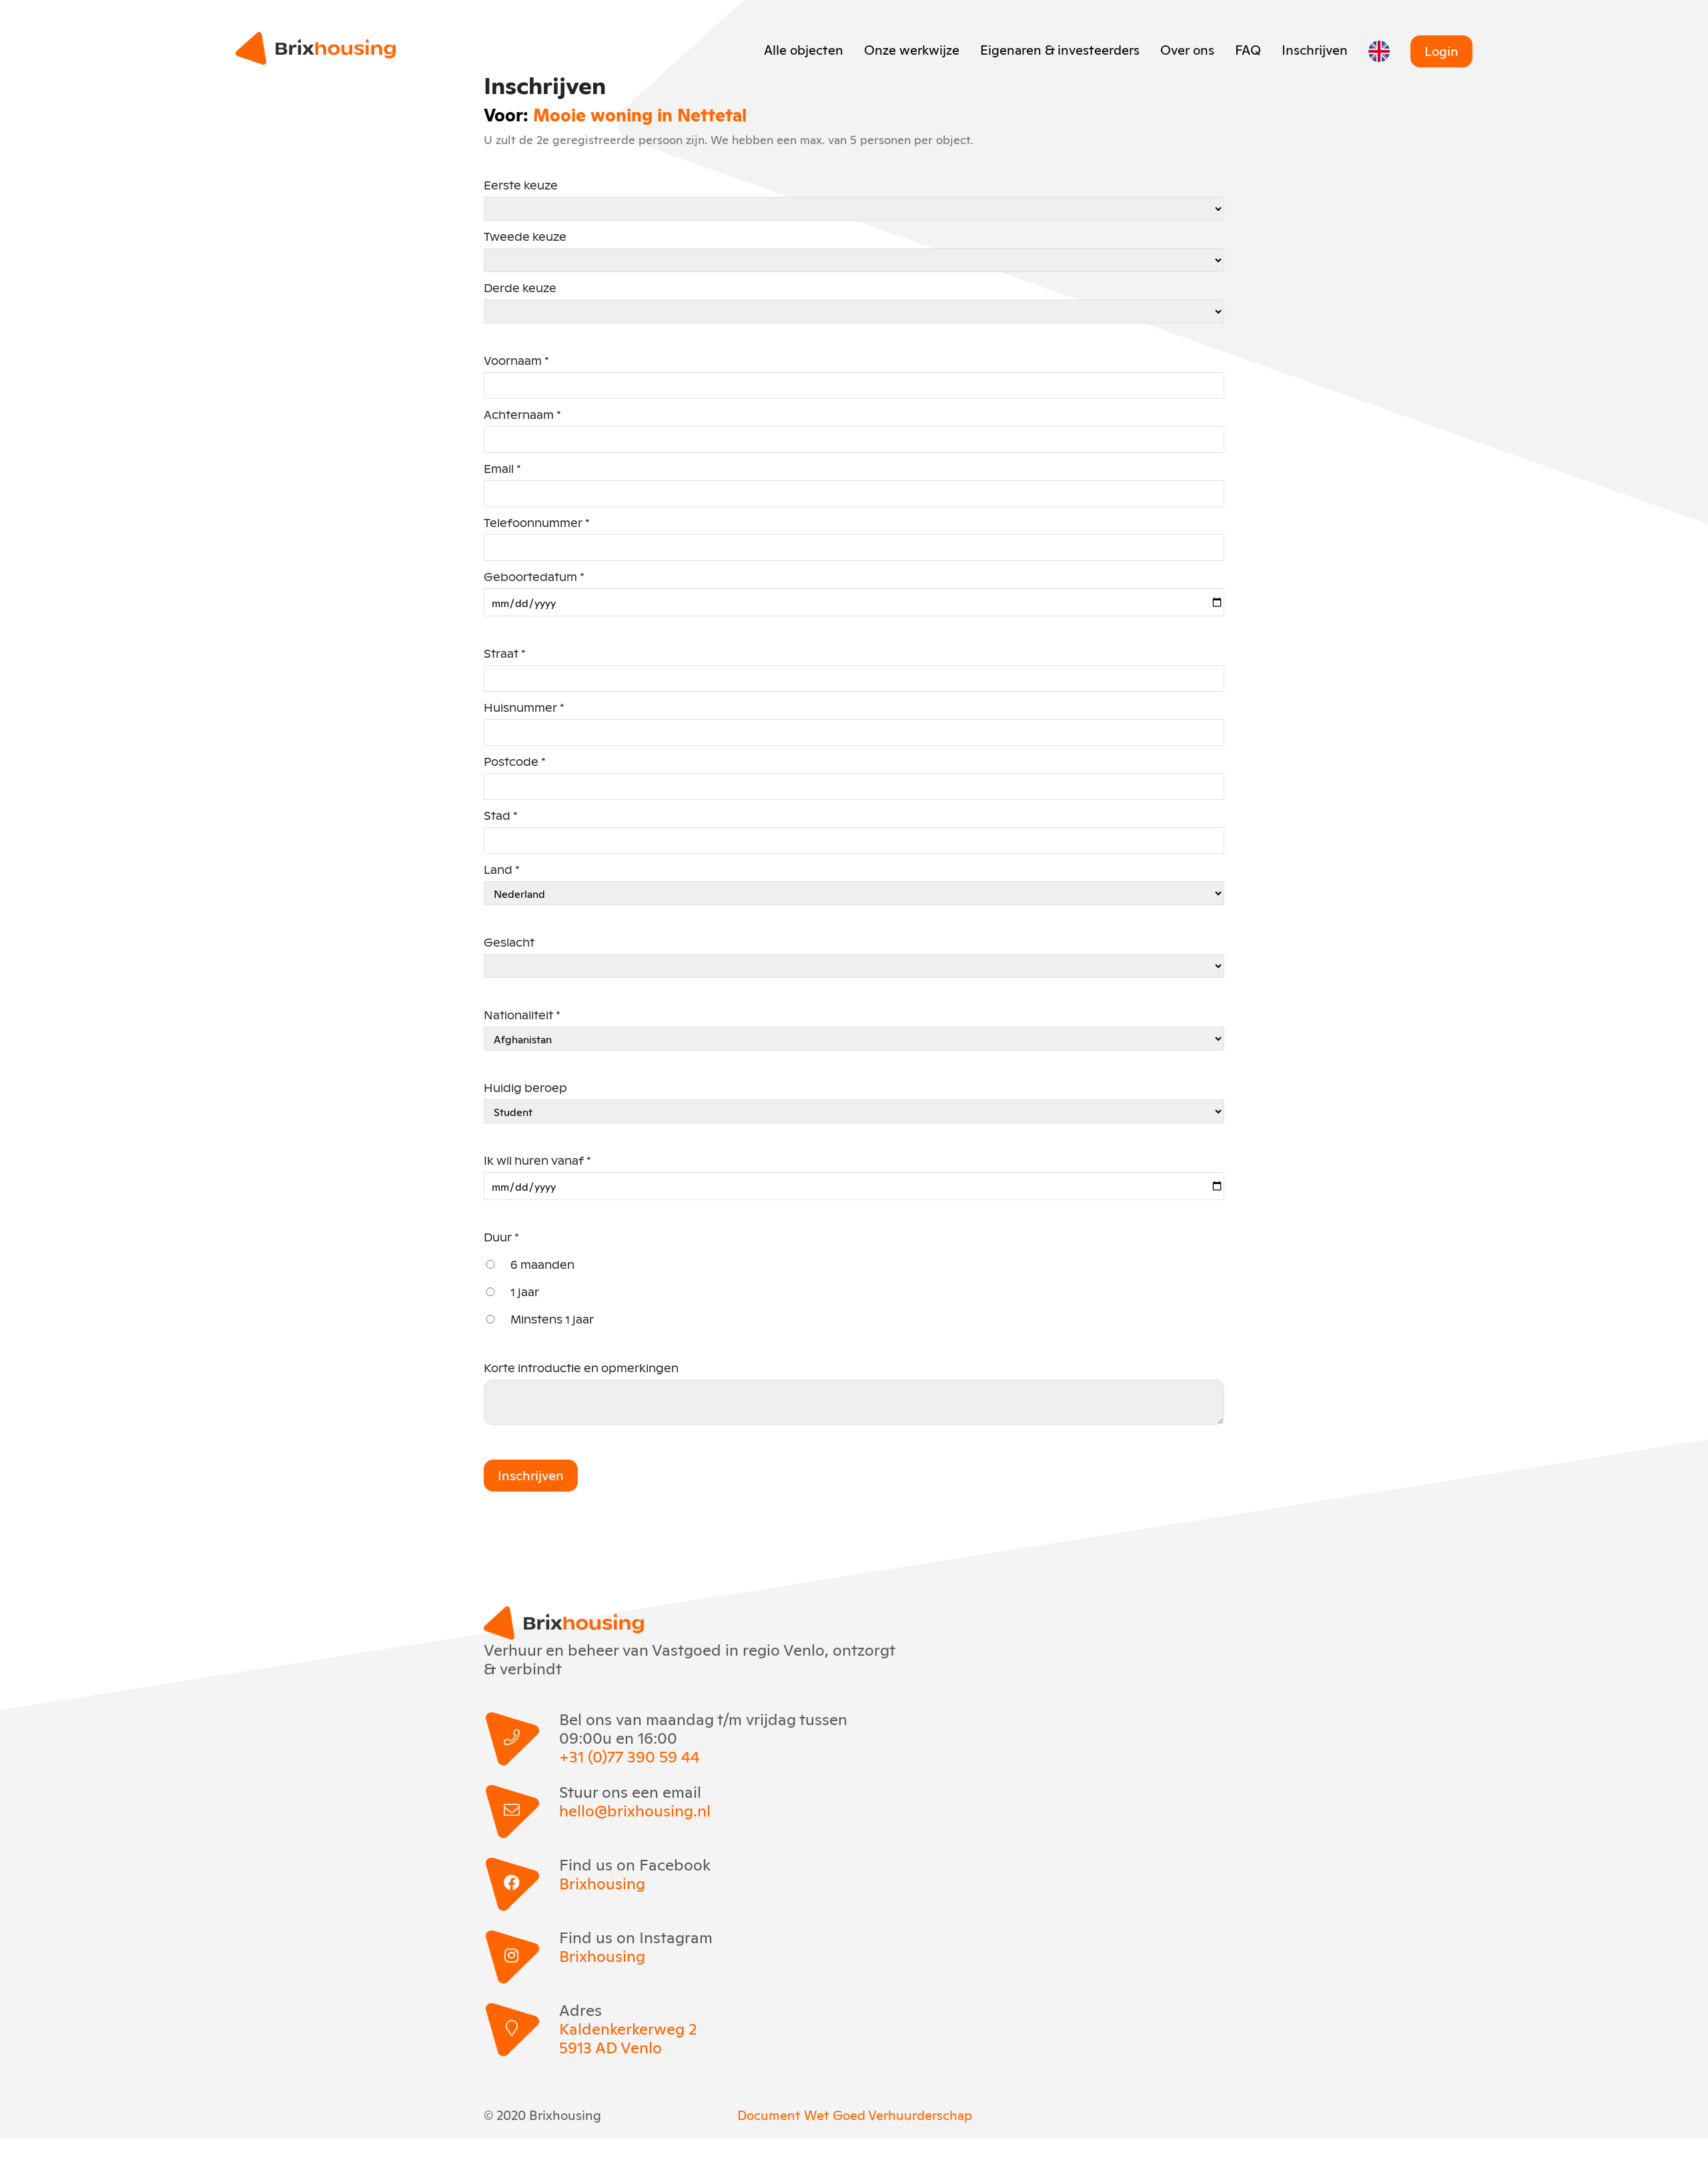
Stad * (501, 816)
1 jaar (525, 1292)
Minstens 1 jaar (552, 1319)
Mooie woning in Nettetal (640, 114)
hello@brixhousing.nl (635, 1810)
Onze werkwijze (912, 49)
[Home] (316, 48)
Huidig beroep (525, 1088)
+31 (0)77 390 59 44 (629, 1756)
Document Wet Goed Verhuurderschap (855, 2114)
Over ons (1187, 49)
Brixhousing (602, 1882)
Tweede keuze (525, 236)
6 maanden (542, 1264)
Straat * (505, 653)
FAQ (1248, 49)
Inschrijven (1315, 49)
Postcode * (515, 761)
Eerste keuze (521, 185)
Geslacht (509, 942)
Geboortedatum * (534, 577)
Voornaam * (516, 361)
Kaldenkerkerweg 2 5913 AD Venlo (628, 2037)
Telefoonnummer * (537, 523)
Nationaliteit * (522, 1015)
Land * (502, 870)
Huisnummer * (524, 707)
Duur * (501, 1237)
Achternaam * (522, 415)
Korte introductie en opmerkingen (581, 1368)
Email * (502, 469)
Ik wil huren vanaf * (537, 1160)
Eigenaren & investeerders (1060, 49)
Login (1441, 50)
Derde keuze (520, 288)
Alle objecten (804, 49)
